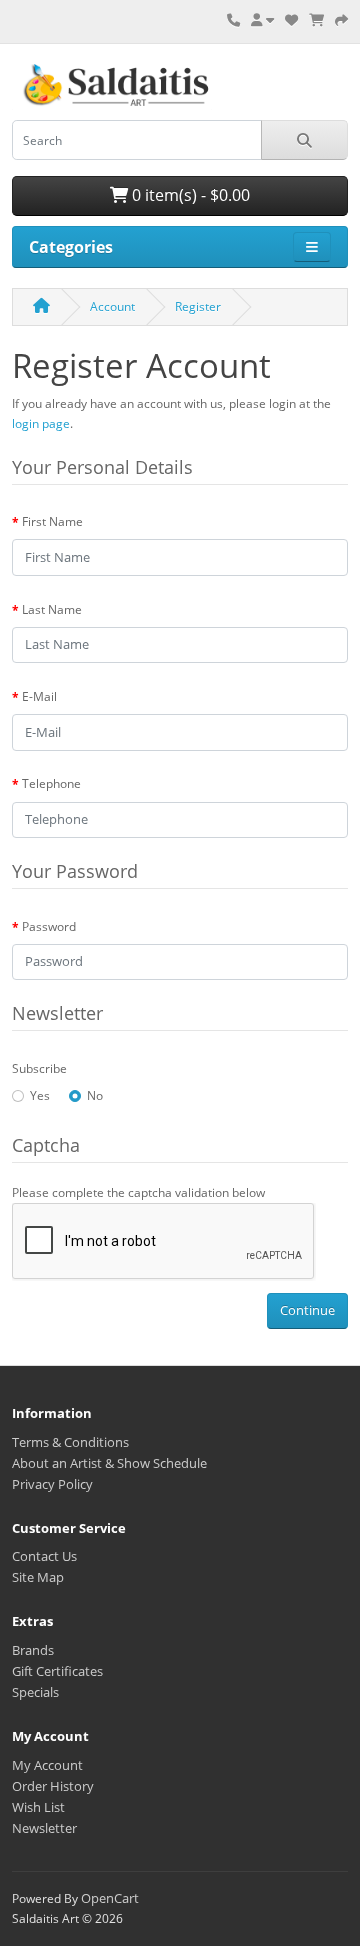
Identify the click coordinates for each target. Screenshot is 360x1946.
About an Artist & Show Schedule (109, 1463)
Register (198, 306)
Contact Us (44, 1556)
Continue (307, 1310)
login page (41, 423)
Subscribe (39, 1068)
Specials (35, 1692)
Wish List (38, 1807)
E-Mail (39, 696)
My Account (47, 1765)
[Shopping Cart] (316, 20)
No (95, 1095)
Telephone (51, 783)
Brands (33, 1650)
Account (112, 306)
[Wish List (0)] (291, 20)
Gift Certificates (57, 1671)
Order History (53, 1786)
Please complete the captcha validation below (138, 1192)
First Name (52, 521)
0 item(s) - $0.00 (189, 195)
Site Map (38, 1577)
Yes (40, 1095)
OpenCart (110, 1898)
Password (49, 926)
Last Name (52, 609)
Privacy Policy (52, 1484)
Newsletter (44, 1828)
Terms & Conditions (70, 1442)
